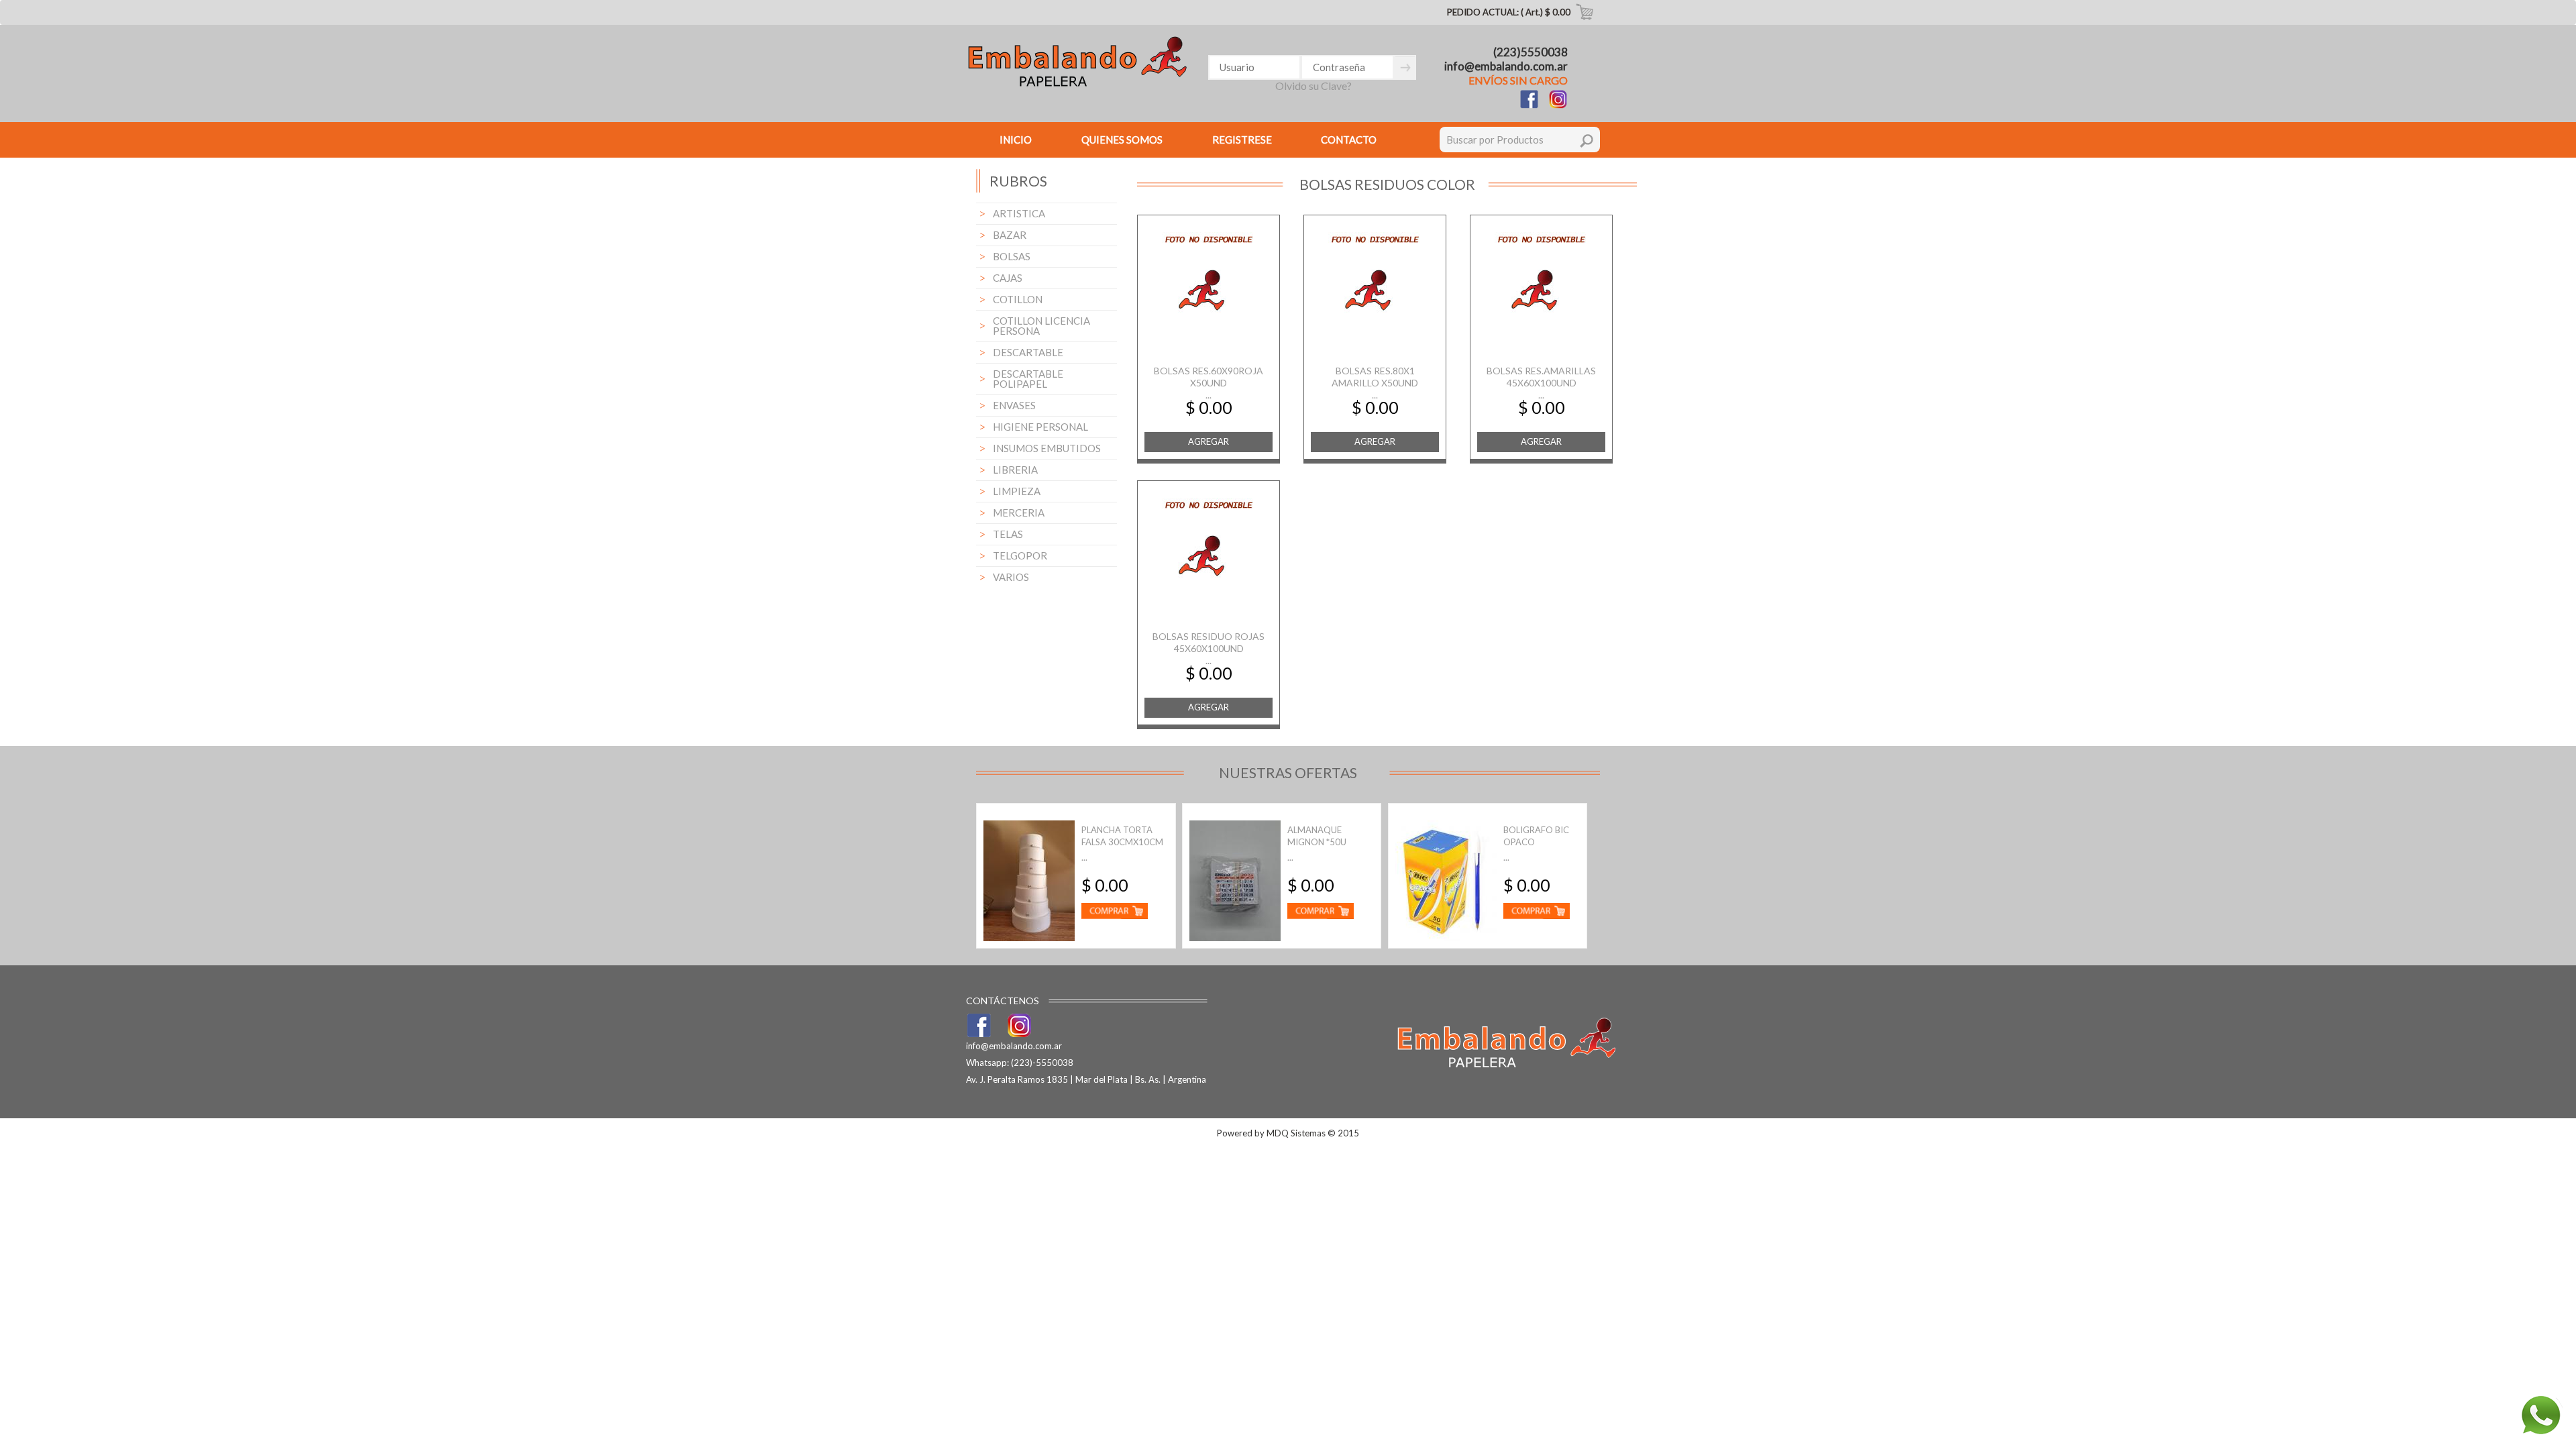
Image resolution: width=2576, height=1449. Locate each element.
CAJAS (1008, 278)
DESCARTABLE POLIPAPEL (1028, 379)
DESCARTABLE (1028, 352)
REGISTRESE (1242, 140)
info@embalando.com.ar (1506, 66)
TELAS (1008, 534)
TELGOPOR (1020, 555)
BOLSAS (1012, 256)
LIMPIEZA (1017, 491)
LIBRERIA (1015, 470)
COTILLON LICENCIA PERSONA (1041, 326)
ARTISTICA (1019, 213)
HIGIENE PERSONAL (1040, 427)
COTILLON (1018, 299)
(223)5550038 (1531, 52)
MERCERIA (1019, 513)
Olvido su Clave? (1313, 86)
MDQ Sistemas (1296, 1133)
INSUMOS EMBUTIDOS (1047, 448)
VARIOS (1011, 577)
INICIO (1016, 140)
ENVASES (1014, 405)
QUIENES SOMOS (1122, 140)
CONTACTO (1349, 140)
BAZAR (1010, 235)
